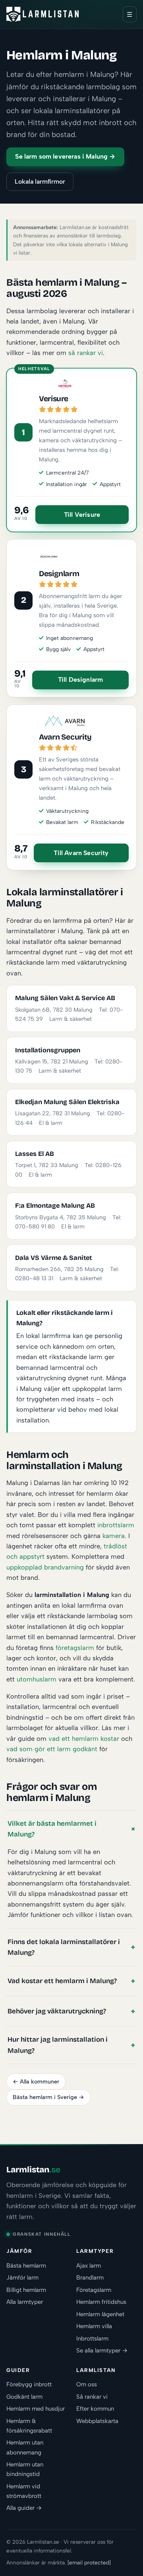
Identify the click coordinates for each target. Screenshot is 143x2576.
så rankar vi (86, 353)
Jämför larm (22, 2278)
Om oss (87, 2384)
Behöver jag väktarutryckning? (57, 2011)
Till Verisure (82, 515)
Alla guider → (24, 2508)
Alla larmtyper (25, 2302)
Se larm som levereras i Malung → (65, 156)
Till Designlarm (80, 680)
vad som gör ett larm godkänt (52, 1749)
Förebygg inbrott (29, 2384)
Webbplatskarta (97, 2421)
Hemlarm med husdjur (36, 2409)
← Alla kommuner (36, 2082)
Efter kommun (95, 2409)
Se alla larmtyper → (102, 2350)
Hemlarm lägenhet (100, 2314)
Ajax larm (89, 2266)
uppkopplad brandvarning (45, 1567)
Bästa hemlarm (26, 2266)
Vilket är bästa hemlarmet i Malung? (52, 1829)
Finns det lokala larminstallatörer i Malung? (64, 1947)
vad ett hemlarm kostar (84, 1738)
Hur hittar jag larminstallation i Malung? (58, 2045)
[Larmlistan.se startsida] (43, 14)
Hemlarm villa (94, 2326)
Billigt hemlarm (26, 2290)
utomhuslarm (37, 1679)
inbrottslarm (116, 1525)
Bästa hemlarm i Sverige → (48, 2097)
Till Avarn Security (81, 853)
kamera (114, 1536)
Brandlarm (90, 2278)
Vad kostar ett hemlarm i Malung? (62, 1981)
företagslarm (75, 1648)
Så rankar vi (92, 2397)
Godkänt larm (24, 2397)
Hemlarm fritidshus (101, 2302)
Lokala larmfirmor (40, 181)
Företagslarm (94, 2290)
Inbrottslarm (92, 2339)
